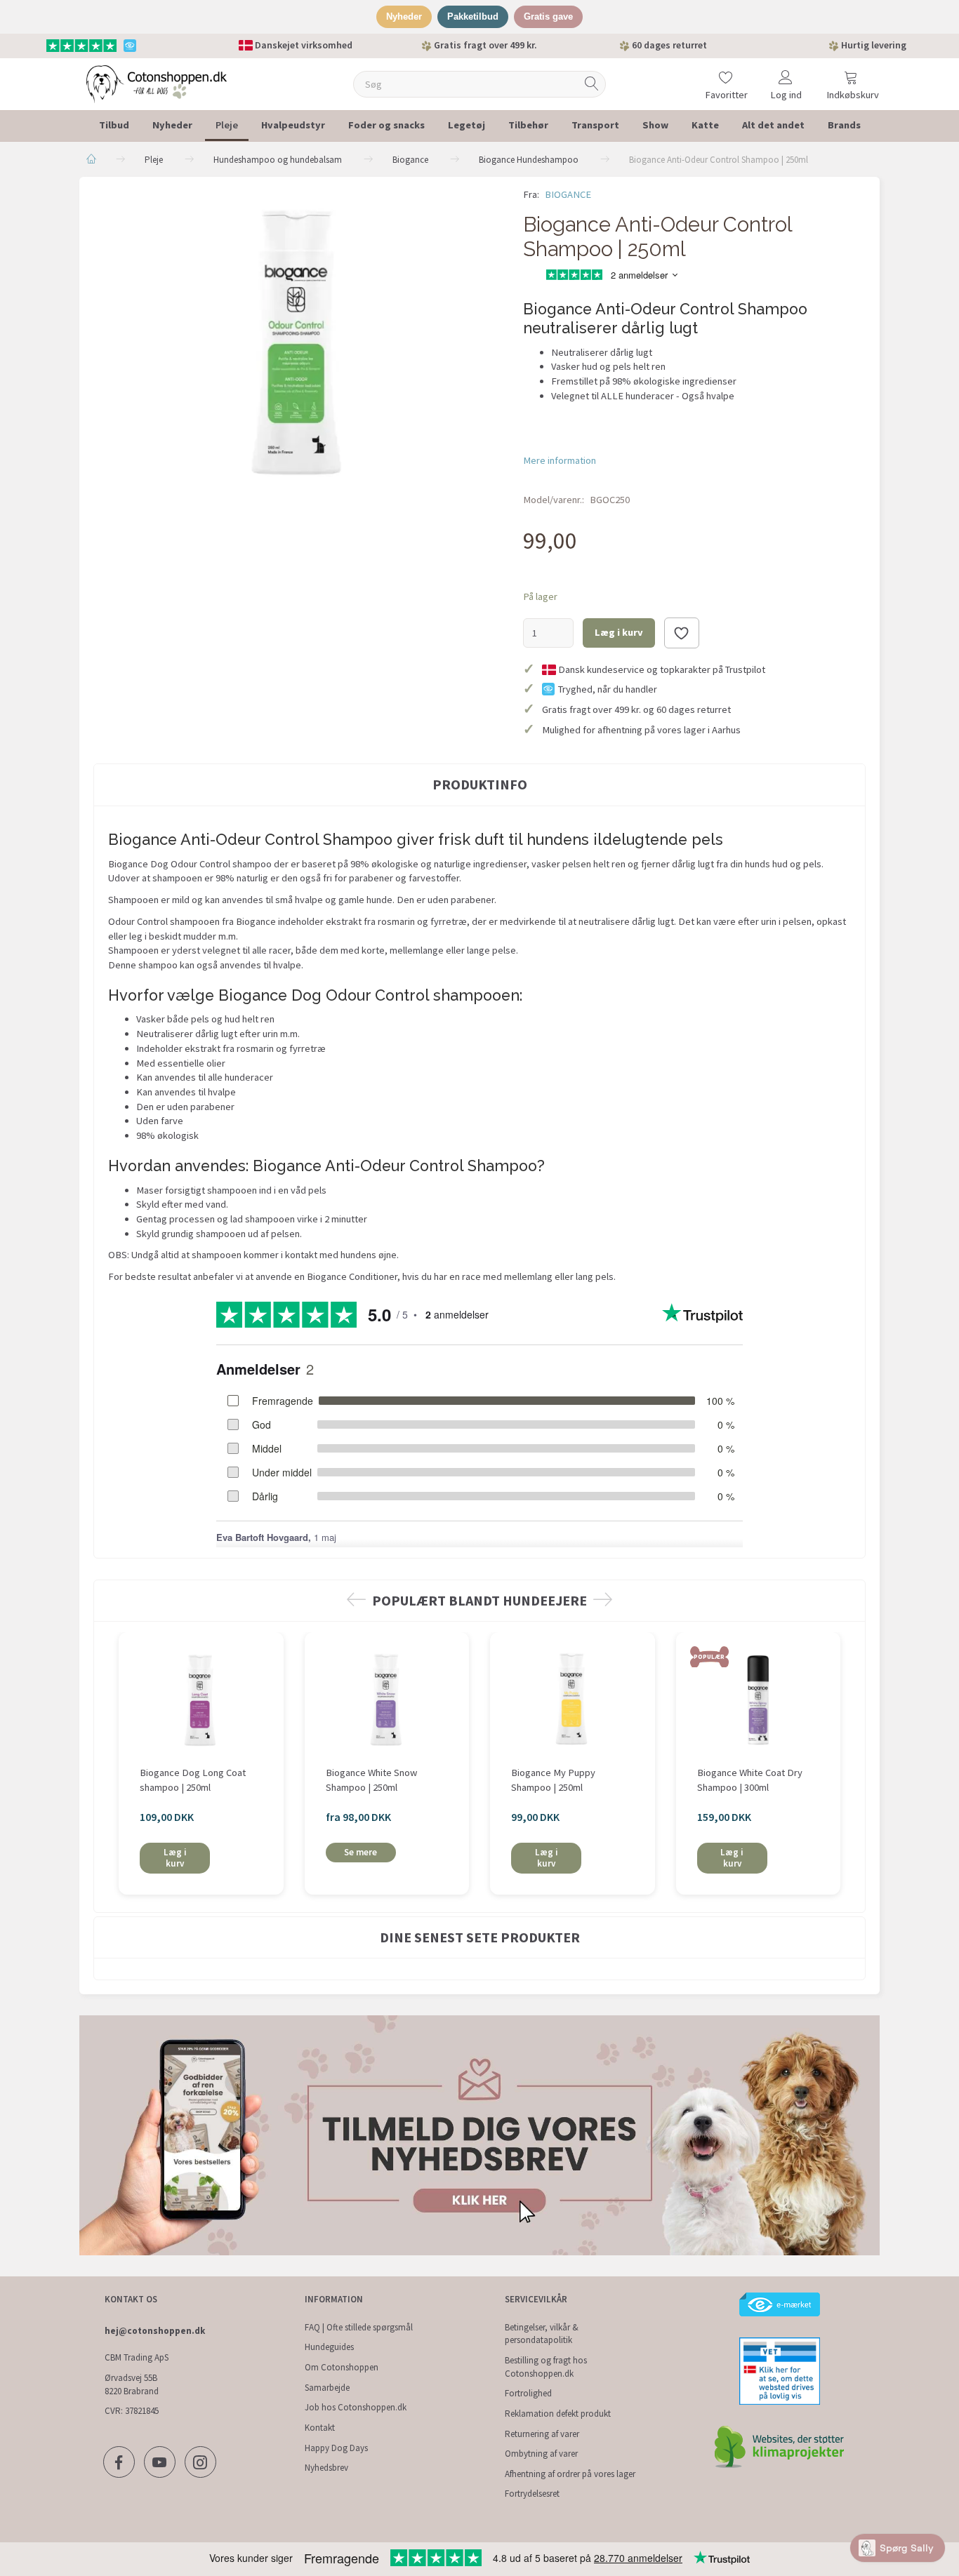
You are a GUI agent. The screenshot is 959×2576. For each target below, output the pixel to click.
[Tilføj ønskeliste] (682, 633)
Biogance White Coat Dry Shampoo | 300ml (750, 1780)
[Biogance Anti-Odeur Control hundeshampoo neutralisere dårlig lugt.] (298, 341)
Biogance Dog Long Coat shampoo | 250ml (193, 1780)
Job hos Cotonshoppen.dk (356, 2407)
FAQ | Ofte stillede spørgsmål (359, 2327)
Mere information (560, 460)
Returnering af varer (542, 2434)
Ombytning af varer (541, 2454)
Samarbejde (327, 2388)
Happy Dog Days (336, 2448)
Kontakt (320, 2428)
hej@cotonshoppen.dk (155, 2331)
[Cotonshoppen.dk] (157, 82)
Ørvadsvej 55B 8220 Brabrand (132, 2384)
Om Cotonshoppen (342, 2367)
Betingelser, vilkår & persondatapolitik (542, 2334)
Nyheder (404, 16)
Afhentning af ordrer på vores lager (570, 2474)
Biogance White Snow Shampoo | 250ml (371, 1780)
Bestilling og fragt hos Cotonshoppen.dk (546, 2367)
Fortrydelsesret (532, 2494)
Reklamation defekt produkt (558, 2414)
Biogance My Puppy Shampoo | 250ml (553, 1780)
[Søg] (592, 84)
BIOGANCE (568, 194)
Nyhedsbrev (326, 2468)
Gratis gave (548, 16)
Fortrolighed (528, 2393)
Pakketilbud (473, 16)
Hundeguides (329, 2347)
